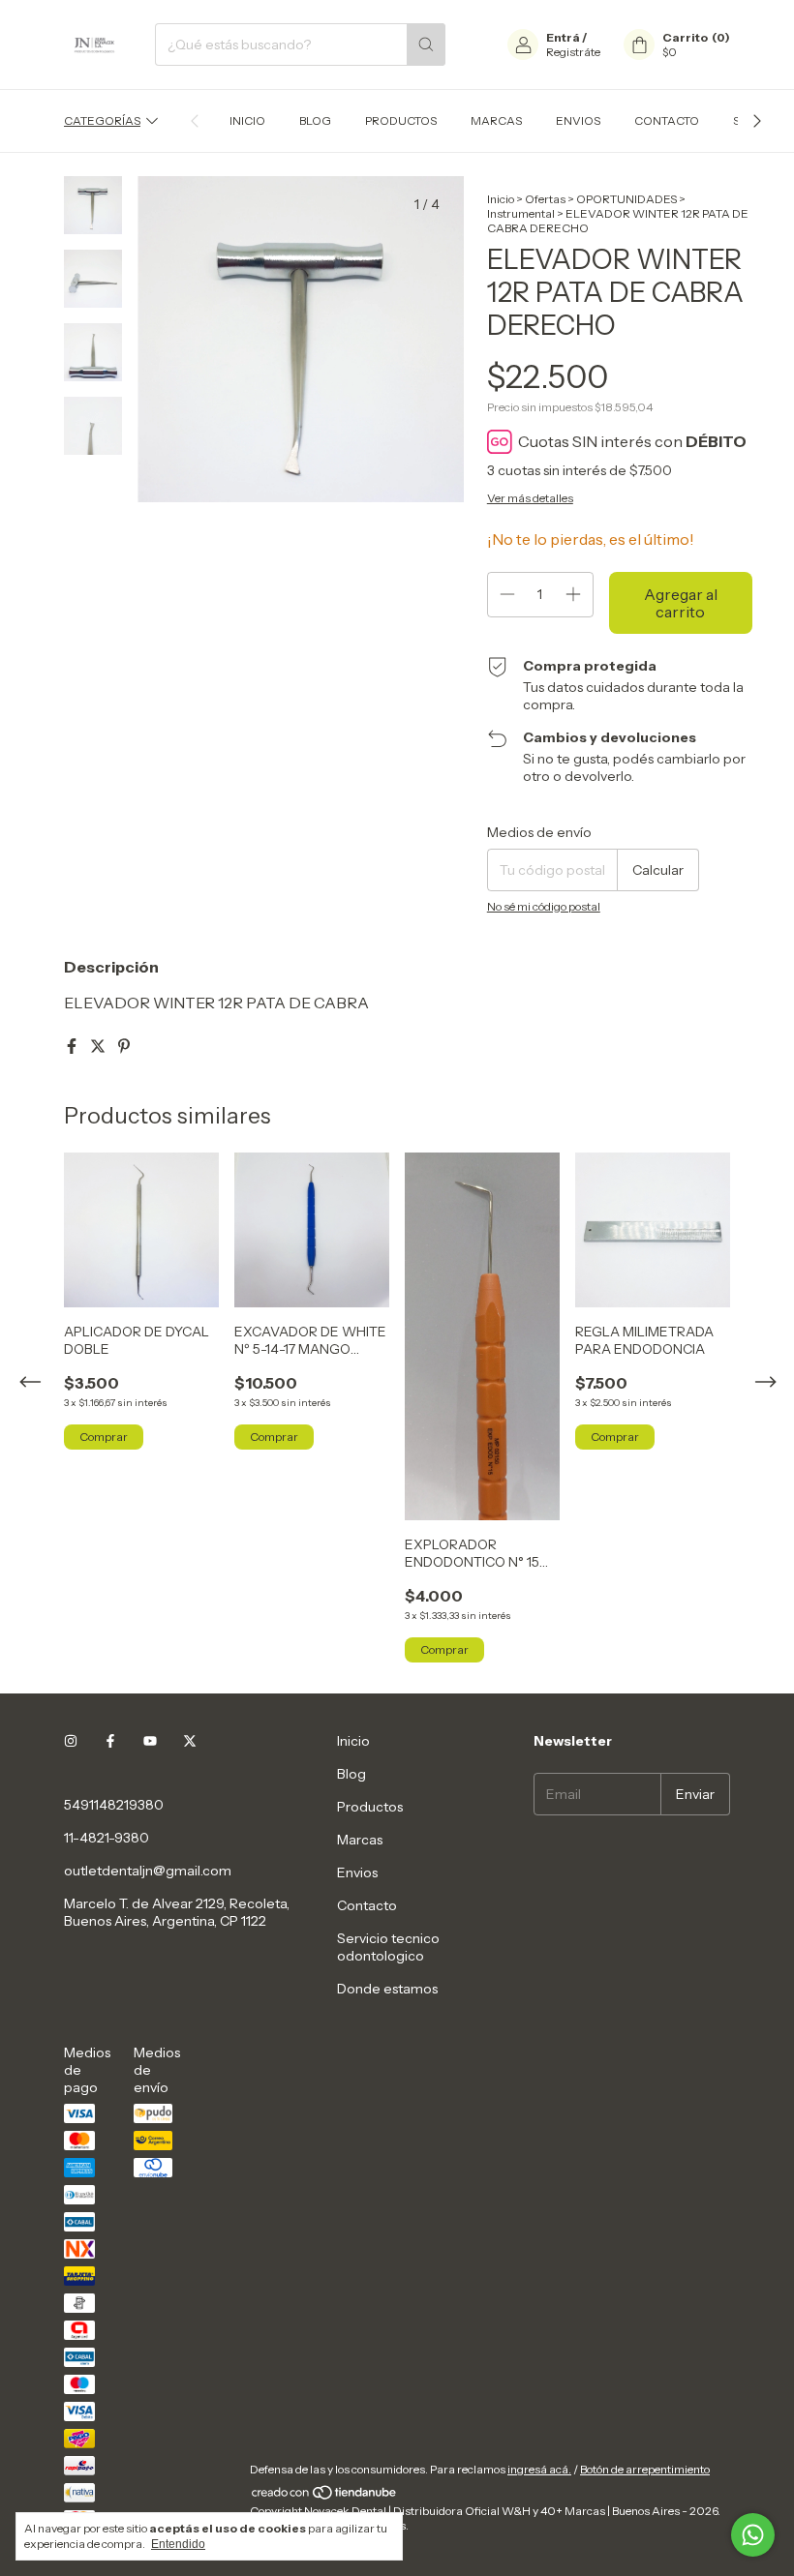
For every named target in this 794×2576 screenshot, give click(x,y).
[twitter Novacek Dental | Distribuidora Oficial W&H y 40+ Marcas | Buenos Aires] (190, 1741)
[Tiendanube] (325, 2496)
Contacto (667, 120)
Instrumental (521, 213)
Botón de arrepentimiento (645, 2469)
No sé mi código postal (544, 906)
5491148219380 (114, 1805)
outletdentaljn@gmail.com (148, 1871)
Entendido (178, 2544)
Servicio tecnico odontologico (388, 1947)
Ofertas (545, 199)
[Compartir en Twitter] (99, 1046)
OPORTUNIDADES (626, 199)
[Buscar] (426, 45)
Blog (315, 120)
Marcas (496, 120)
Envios (578, 120)
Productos (401, 120)
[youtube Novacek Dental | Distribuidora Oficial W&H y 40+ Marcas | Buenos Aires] (150, 1741)
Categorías (102, 120)
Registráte (573, 52)
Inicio (247, 120)
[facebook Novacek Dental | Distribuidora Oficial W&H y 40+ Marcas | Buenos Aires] (110, 1741)
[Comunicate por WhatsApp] (753, 2535)
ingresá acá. (539, 2469)
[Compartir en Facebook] (73, 1046)
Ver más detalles (530, 498)
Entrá (563, 37)
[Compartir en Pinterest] (124, 1046)
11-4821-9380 (107, 1838)
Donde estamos (387, 1989)
